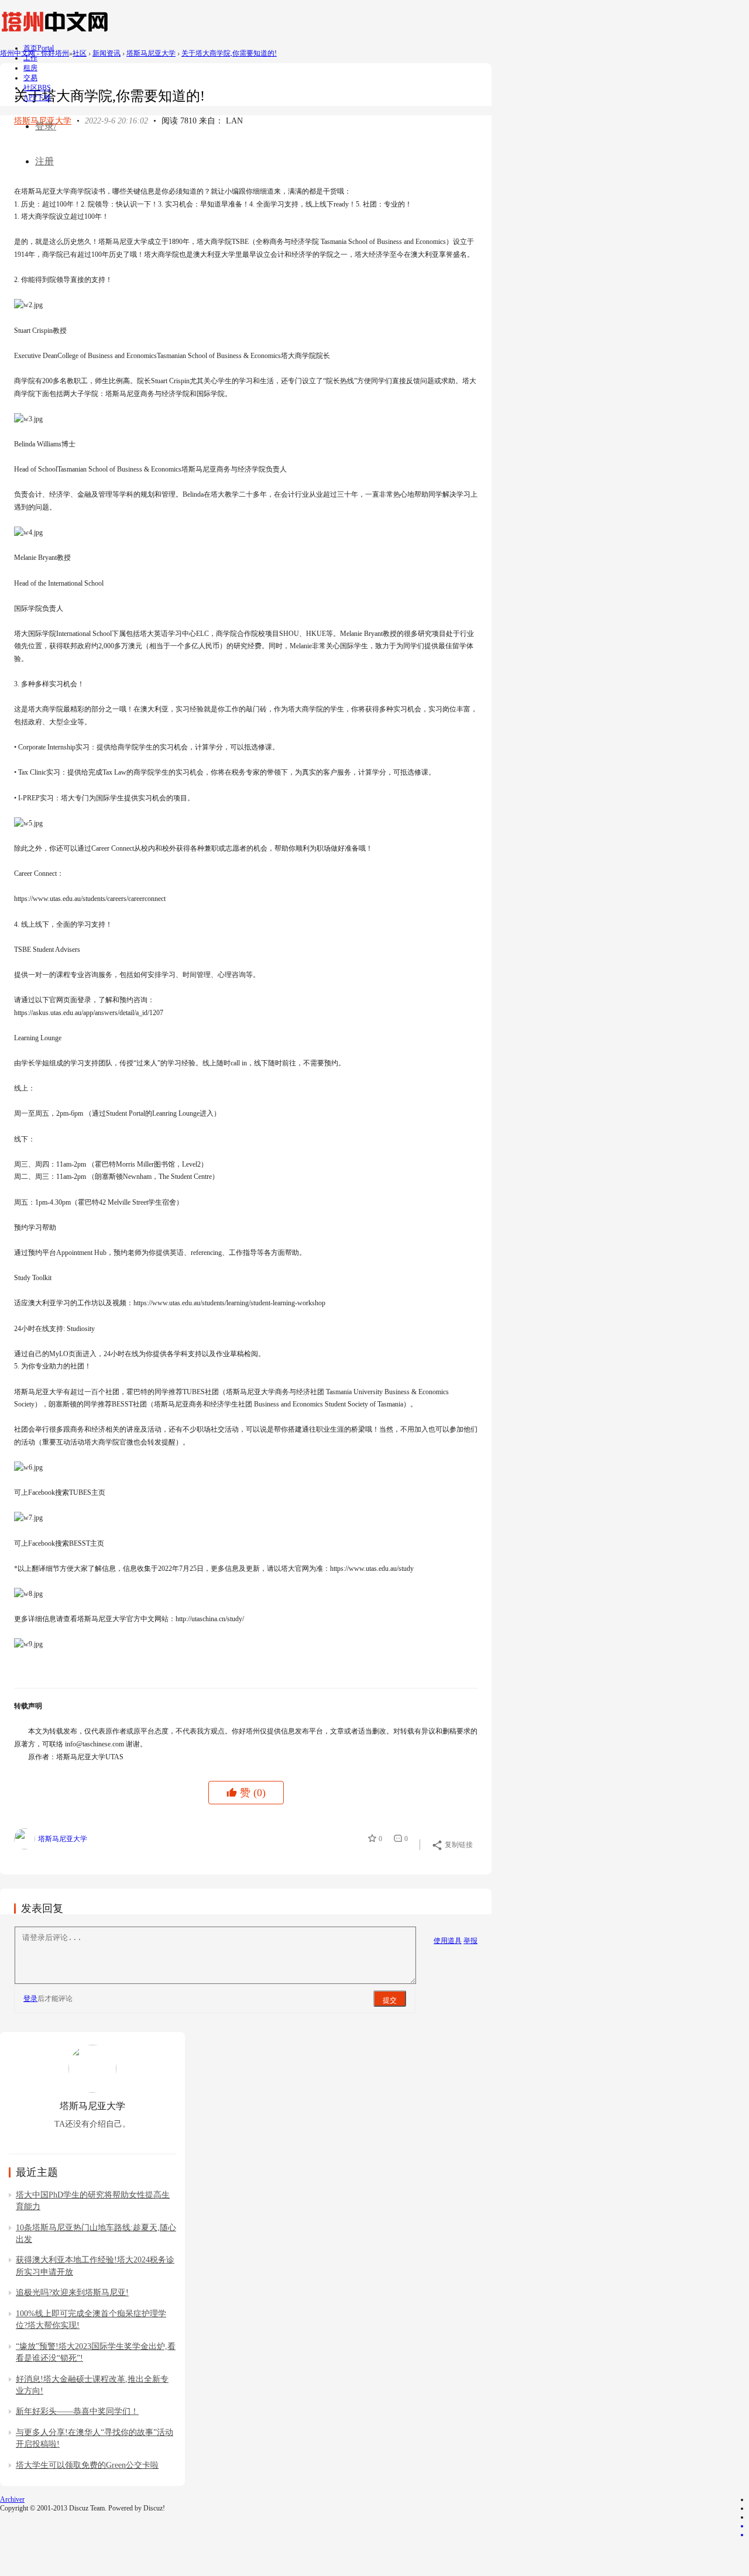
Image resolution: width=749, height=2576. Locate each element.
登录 (30, 1999)
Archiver (12, 2499)
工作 (30, 58)
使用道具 (448, 1941)
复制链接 (459, 1845)
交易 (30, 78)
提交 (390, 2000)
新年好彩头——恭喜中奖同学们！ (77, 2411)
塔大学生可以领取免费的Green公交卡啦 (87, 2465)
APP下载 (37, 98)
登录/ (46, 126)
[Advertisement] (227, 153)
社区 (37, 88)
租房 (30, 68)
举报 (470, 1941)
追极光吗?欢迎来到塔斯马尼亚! (72, 2293)
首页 (39, 48)
